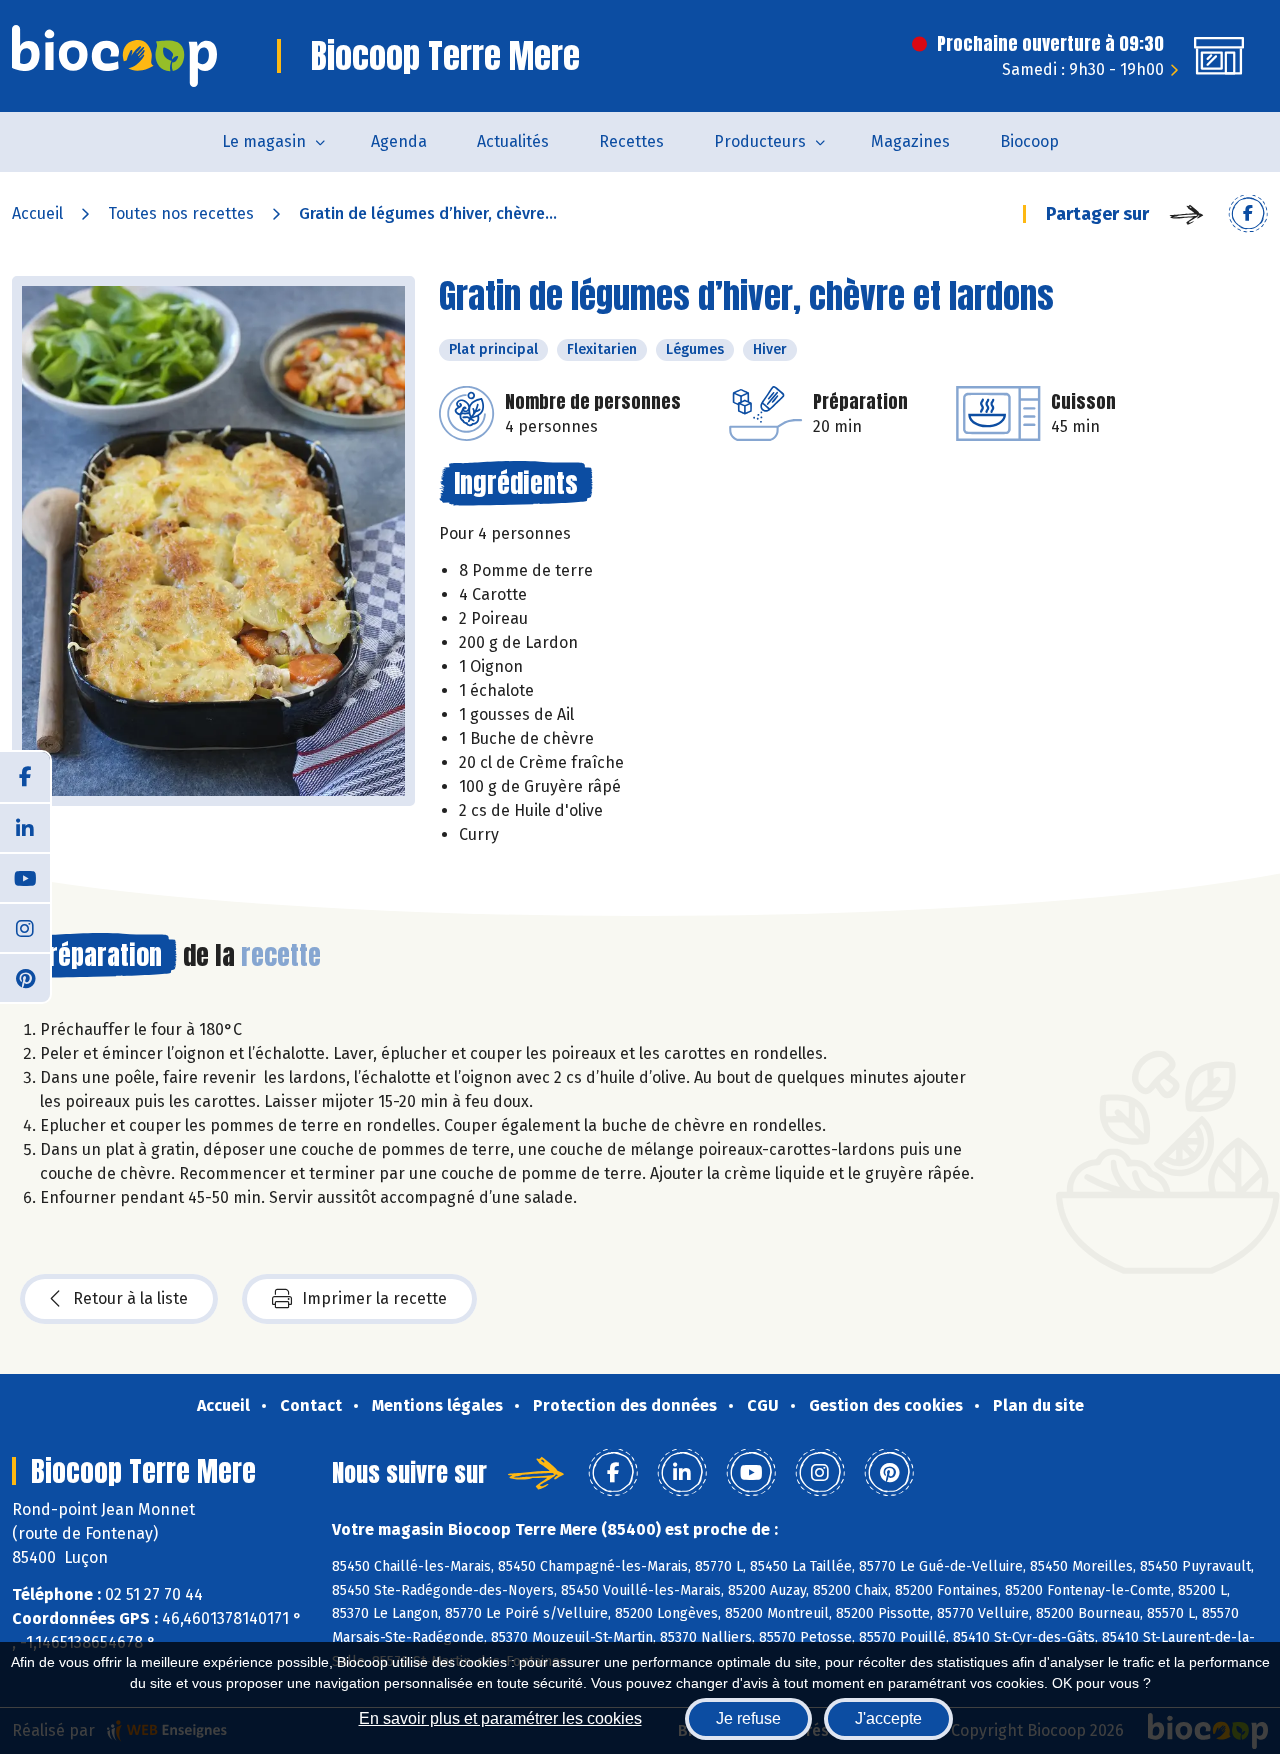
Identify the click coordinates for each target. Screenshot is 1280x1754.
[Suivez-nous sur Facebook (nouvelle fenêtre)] (25, 777)
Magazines (910, 141)
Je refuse (748, 1718)
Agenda (399, 141)
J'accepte (888, 1718)
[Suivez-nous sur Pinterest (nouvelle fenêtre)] (25, 977)
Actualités (513, 141)
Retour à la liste (130, 1298)
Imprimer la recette (374, 1298)
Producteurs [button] (760, 141)
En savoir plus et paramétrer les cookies (500, 1718)
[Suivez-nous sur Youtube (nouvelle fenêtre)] (25, 877)
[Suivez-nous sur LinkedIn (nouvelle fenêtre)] (25, 827)
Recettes (631, 141)
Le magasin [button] (264, 141)
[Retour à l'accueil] (114, 56)
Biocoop (1029, 141)
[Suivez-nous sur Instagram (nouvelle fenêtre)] (25, 927)
